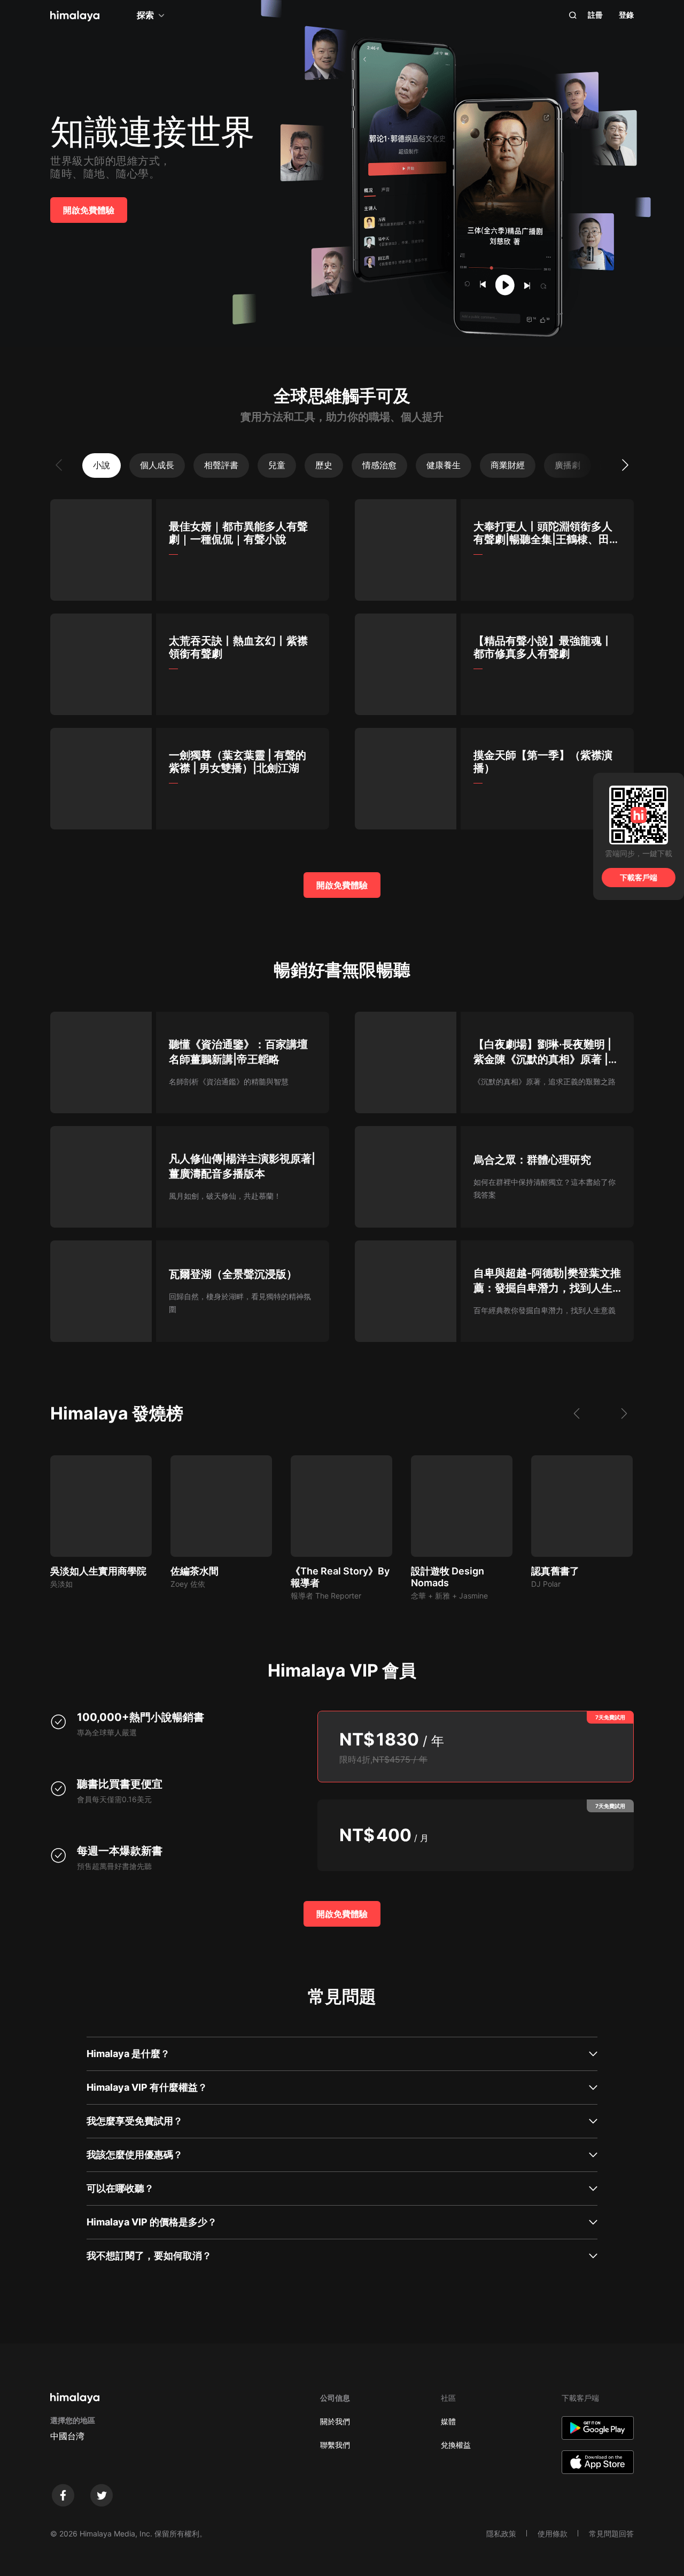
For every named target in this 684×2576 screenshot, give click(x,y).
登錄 (626, 15)
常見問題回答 (611, 2534)
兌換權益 (456, 2445)
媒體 (448, 2421)
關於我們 (335, 2421)
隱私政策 (501, 2534)
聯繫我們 (335, 2445)
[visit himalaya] (75, 16)
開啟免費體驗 (89, 210)
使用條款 (553, 2534)
